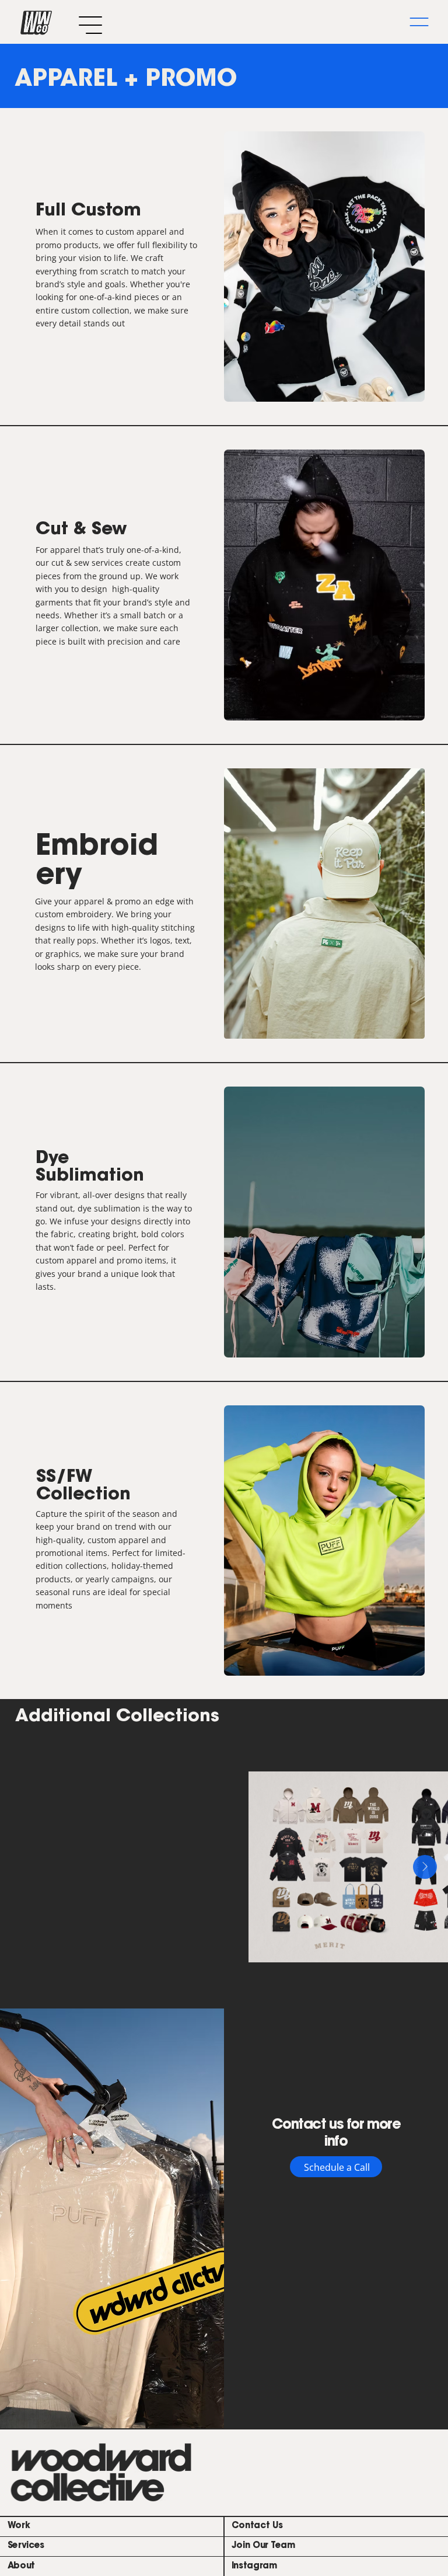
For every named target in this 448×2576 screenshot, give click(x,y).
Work (19, 2526)
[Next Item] (425, 1867)
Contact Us (257, 2526)
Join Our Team (263, 2546)
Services (26, 2546)
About (22, 2566)
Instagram (254, 2566)
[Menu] (419, 22)
